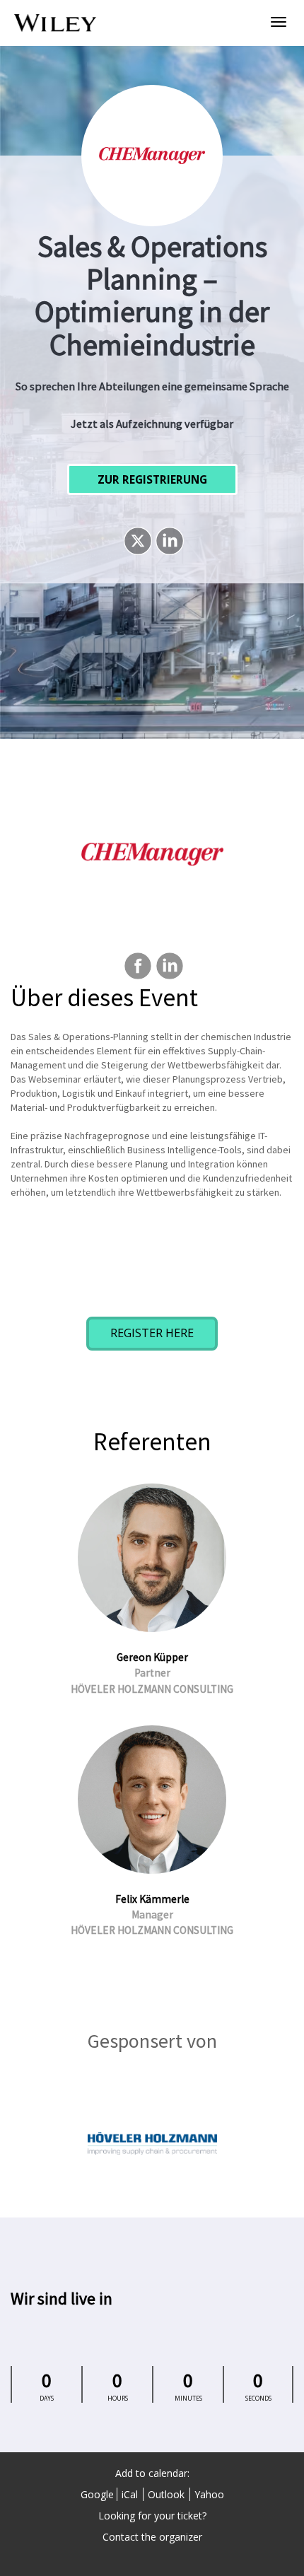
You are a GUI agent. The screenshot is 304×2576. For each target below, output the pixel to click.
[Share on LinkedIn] (168, 541)
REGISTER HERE (152, 1333)
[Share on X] (136, 541)
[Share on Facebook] (136, 966)
